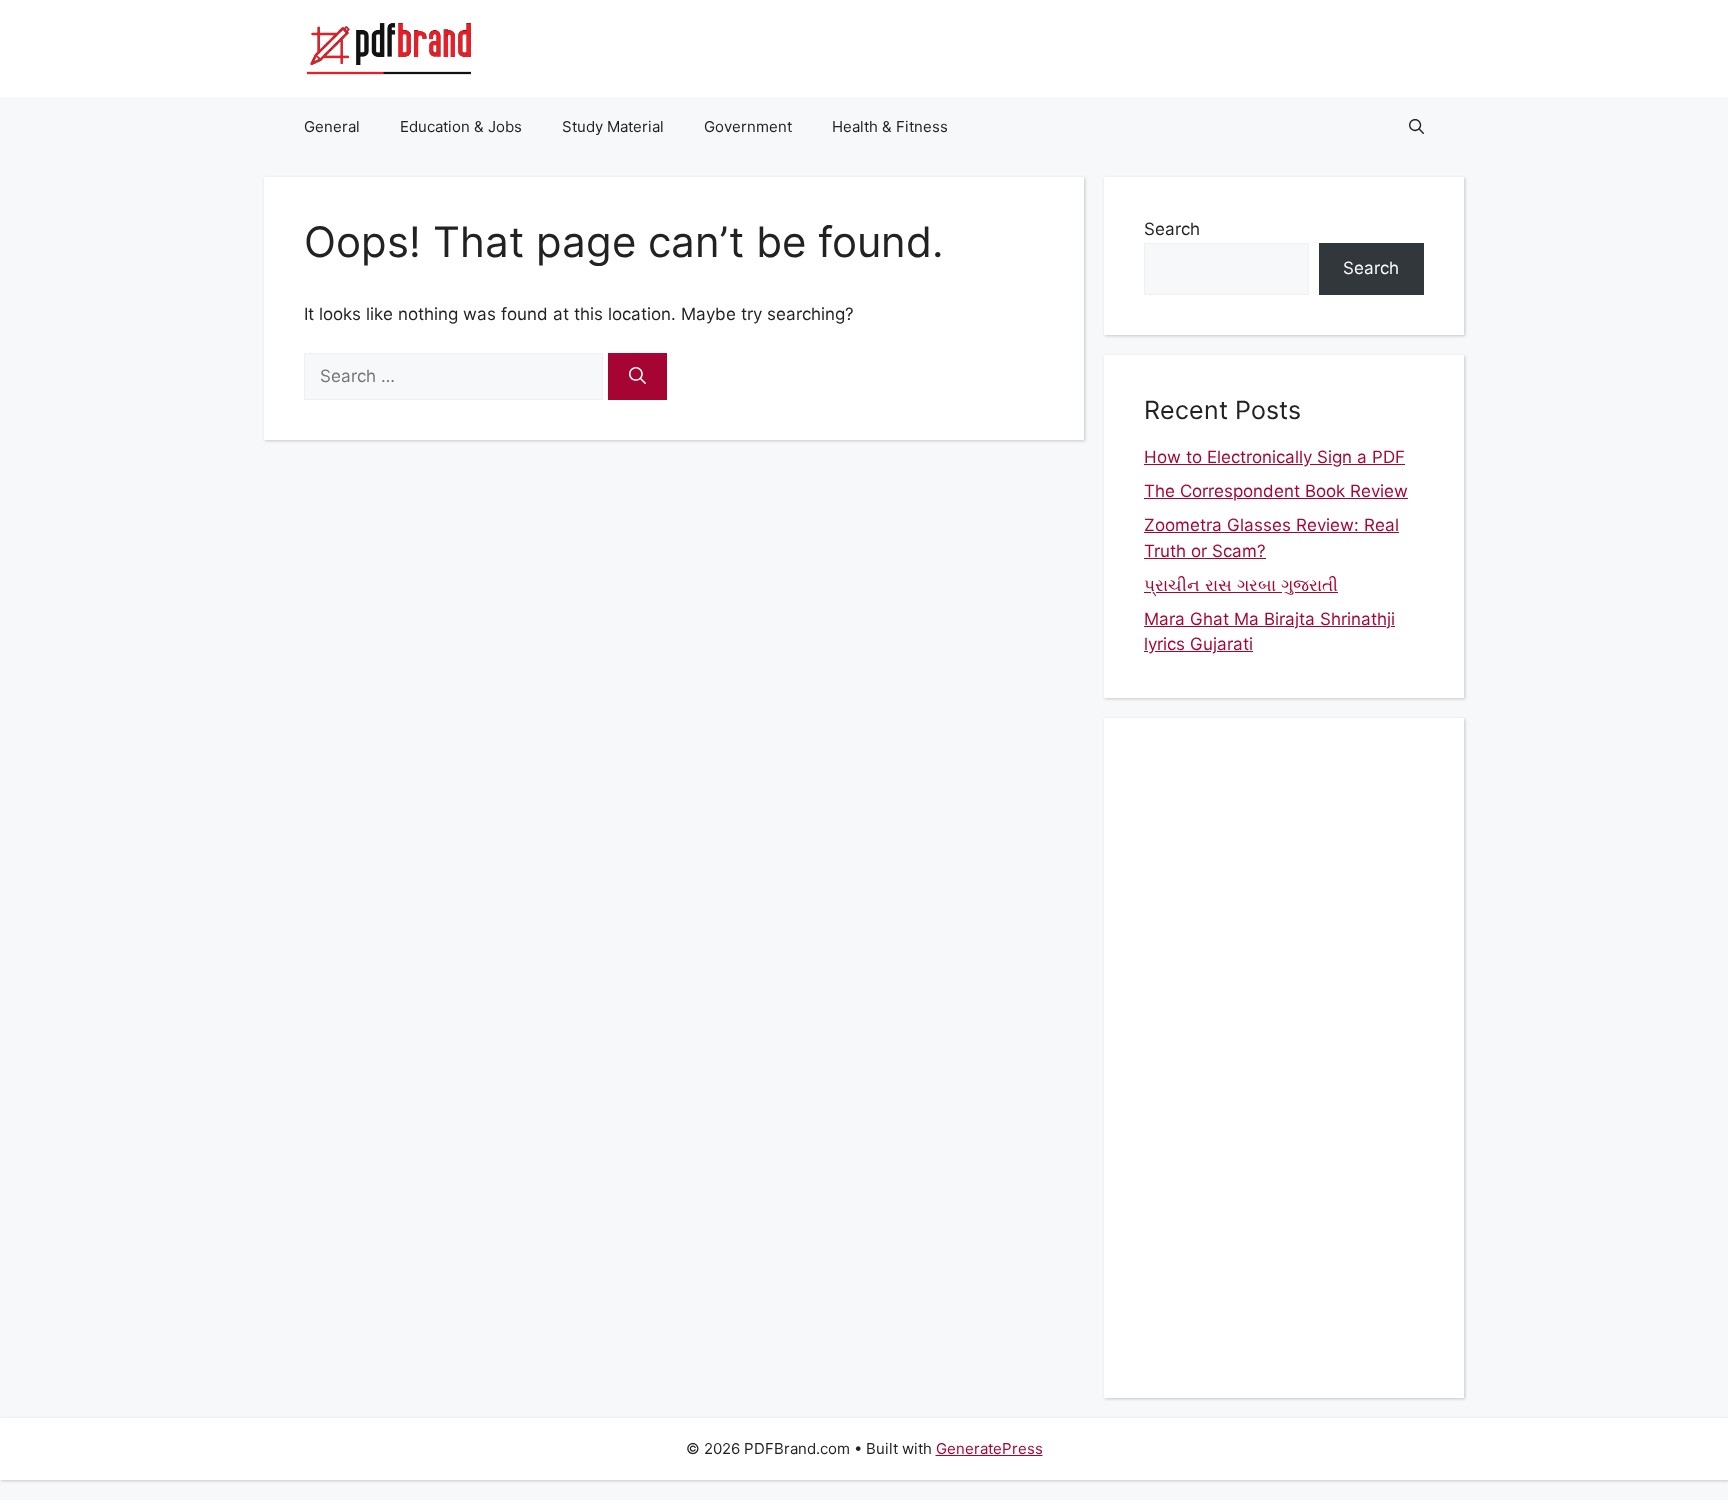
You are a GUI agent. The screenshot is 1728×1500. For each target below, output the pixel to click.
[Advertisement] (1284, 1058)
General (332, 126)
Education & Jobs (461, 126)
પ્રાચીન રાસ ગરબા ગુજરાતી (1241, 585)
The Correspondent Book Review (1276, 491)
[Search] (637, 377)
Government (748, 126)
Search (1172, 229)
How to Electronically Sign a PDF (1274, 457)
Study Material (613, 126)
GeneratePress (989, 1448)
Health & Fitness (890, 126)
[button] (1416, 127)
